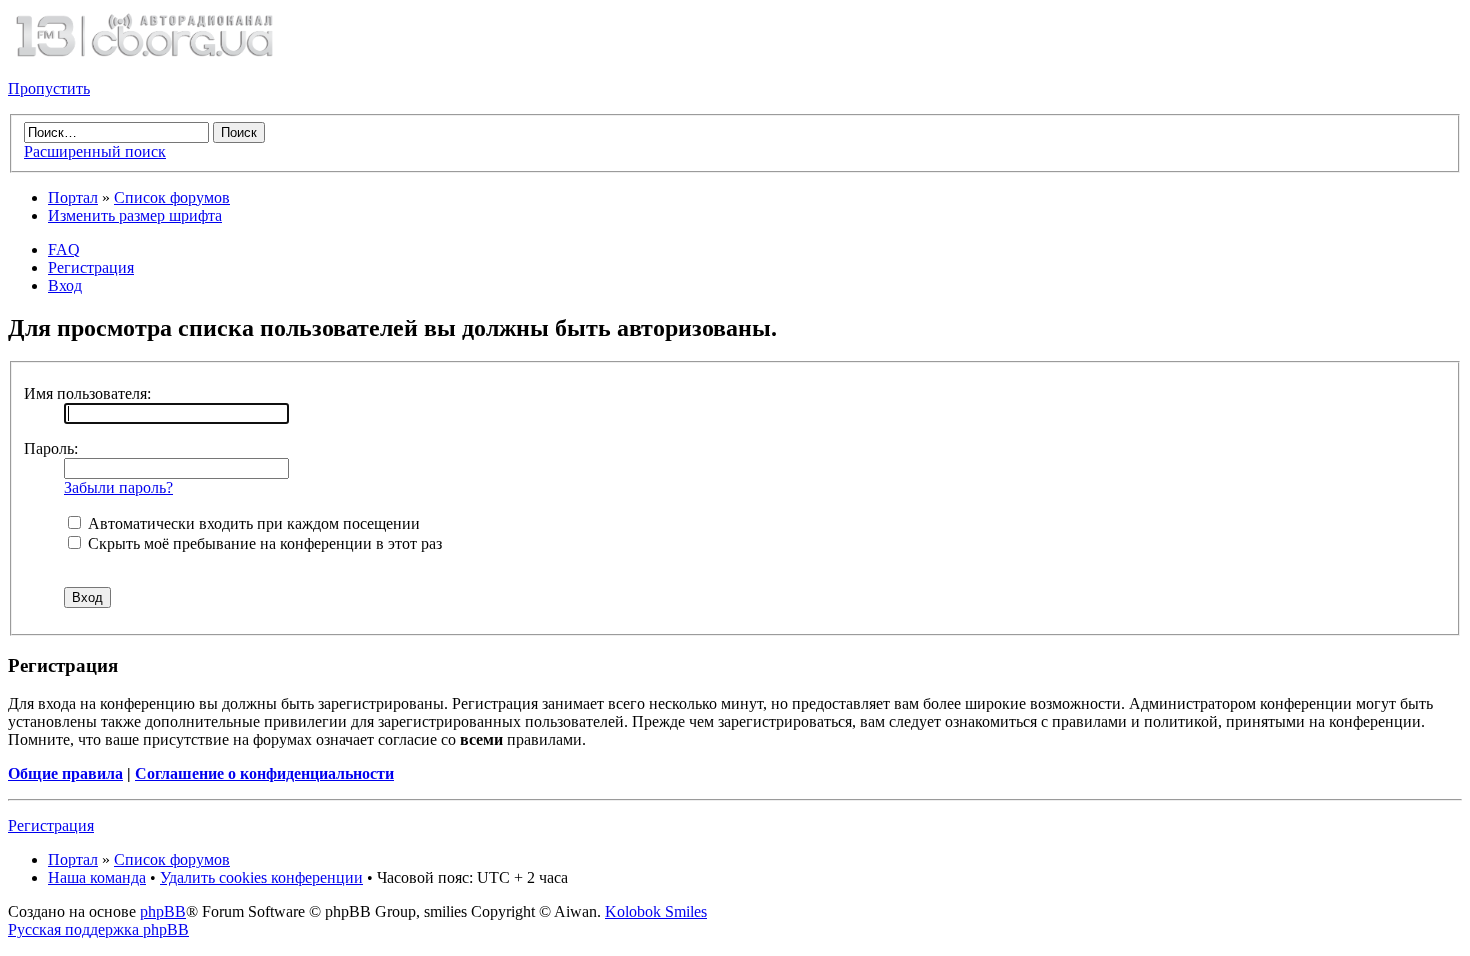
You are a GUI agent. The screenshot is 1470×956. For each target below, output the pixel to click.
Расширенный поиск (95, 151)
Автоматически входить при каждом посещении (252, 523)
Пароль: (51, 448)
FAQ (64, 249)
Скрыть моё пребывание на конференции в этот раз (263, 543)
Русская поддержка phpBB (98, 929)
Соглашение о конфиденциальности (264, 773)
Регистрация (91, 267)
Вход (65, 285)
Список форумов (172, 197)
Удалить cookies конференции (261, 877)
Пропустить (49, 88)
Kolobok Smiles (656, 911)
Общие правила (65, 773)
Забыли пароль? (118, 487)
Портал (73, 197)
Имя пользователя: (87, 393)
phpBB (163, 911)
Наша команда (97, 877)
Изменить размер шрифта (135, 215)
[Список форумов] (144, 54)
